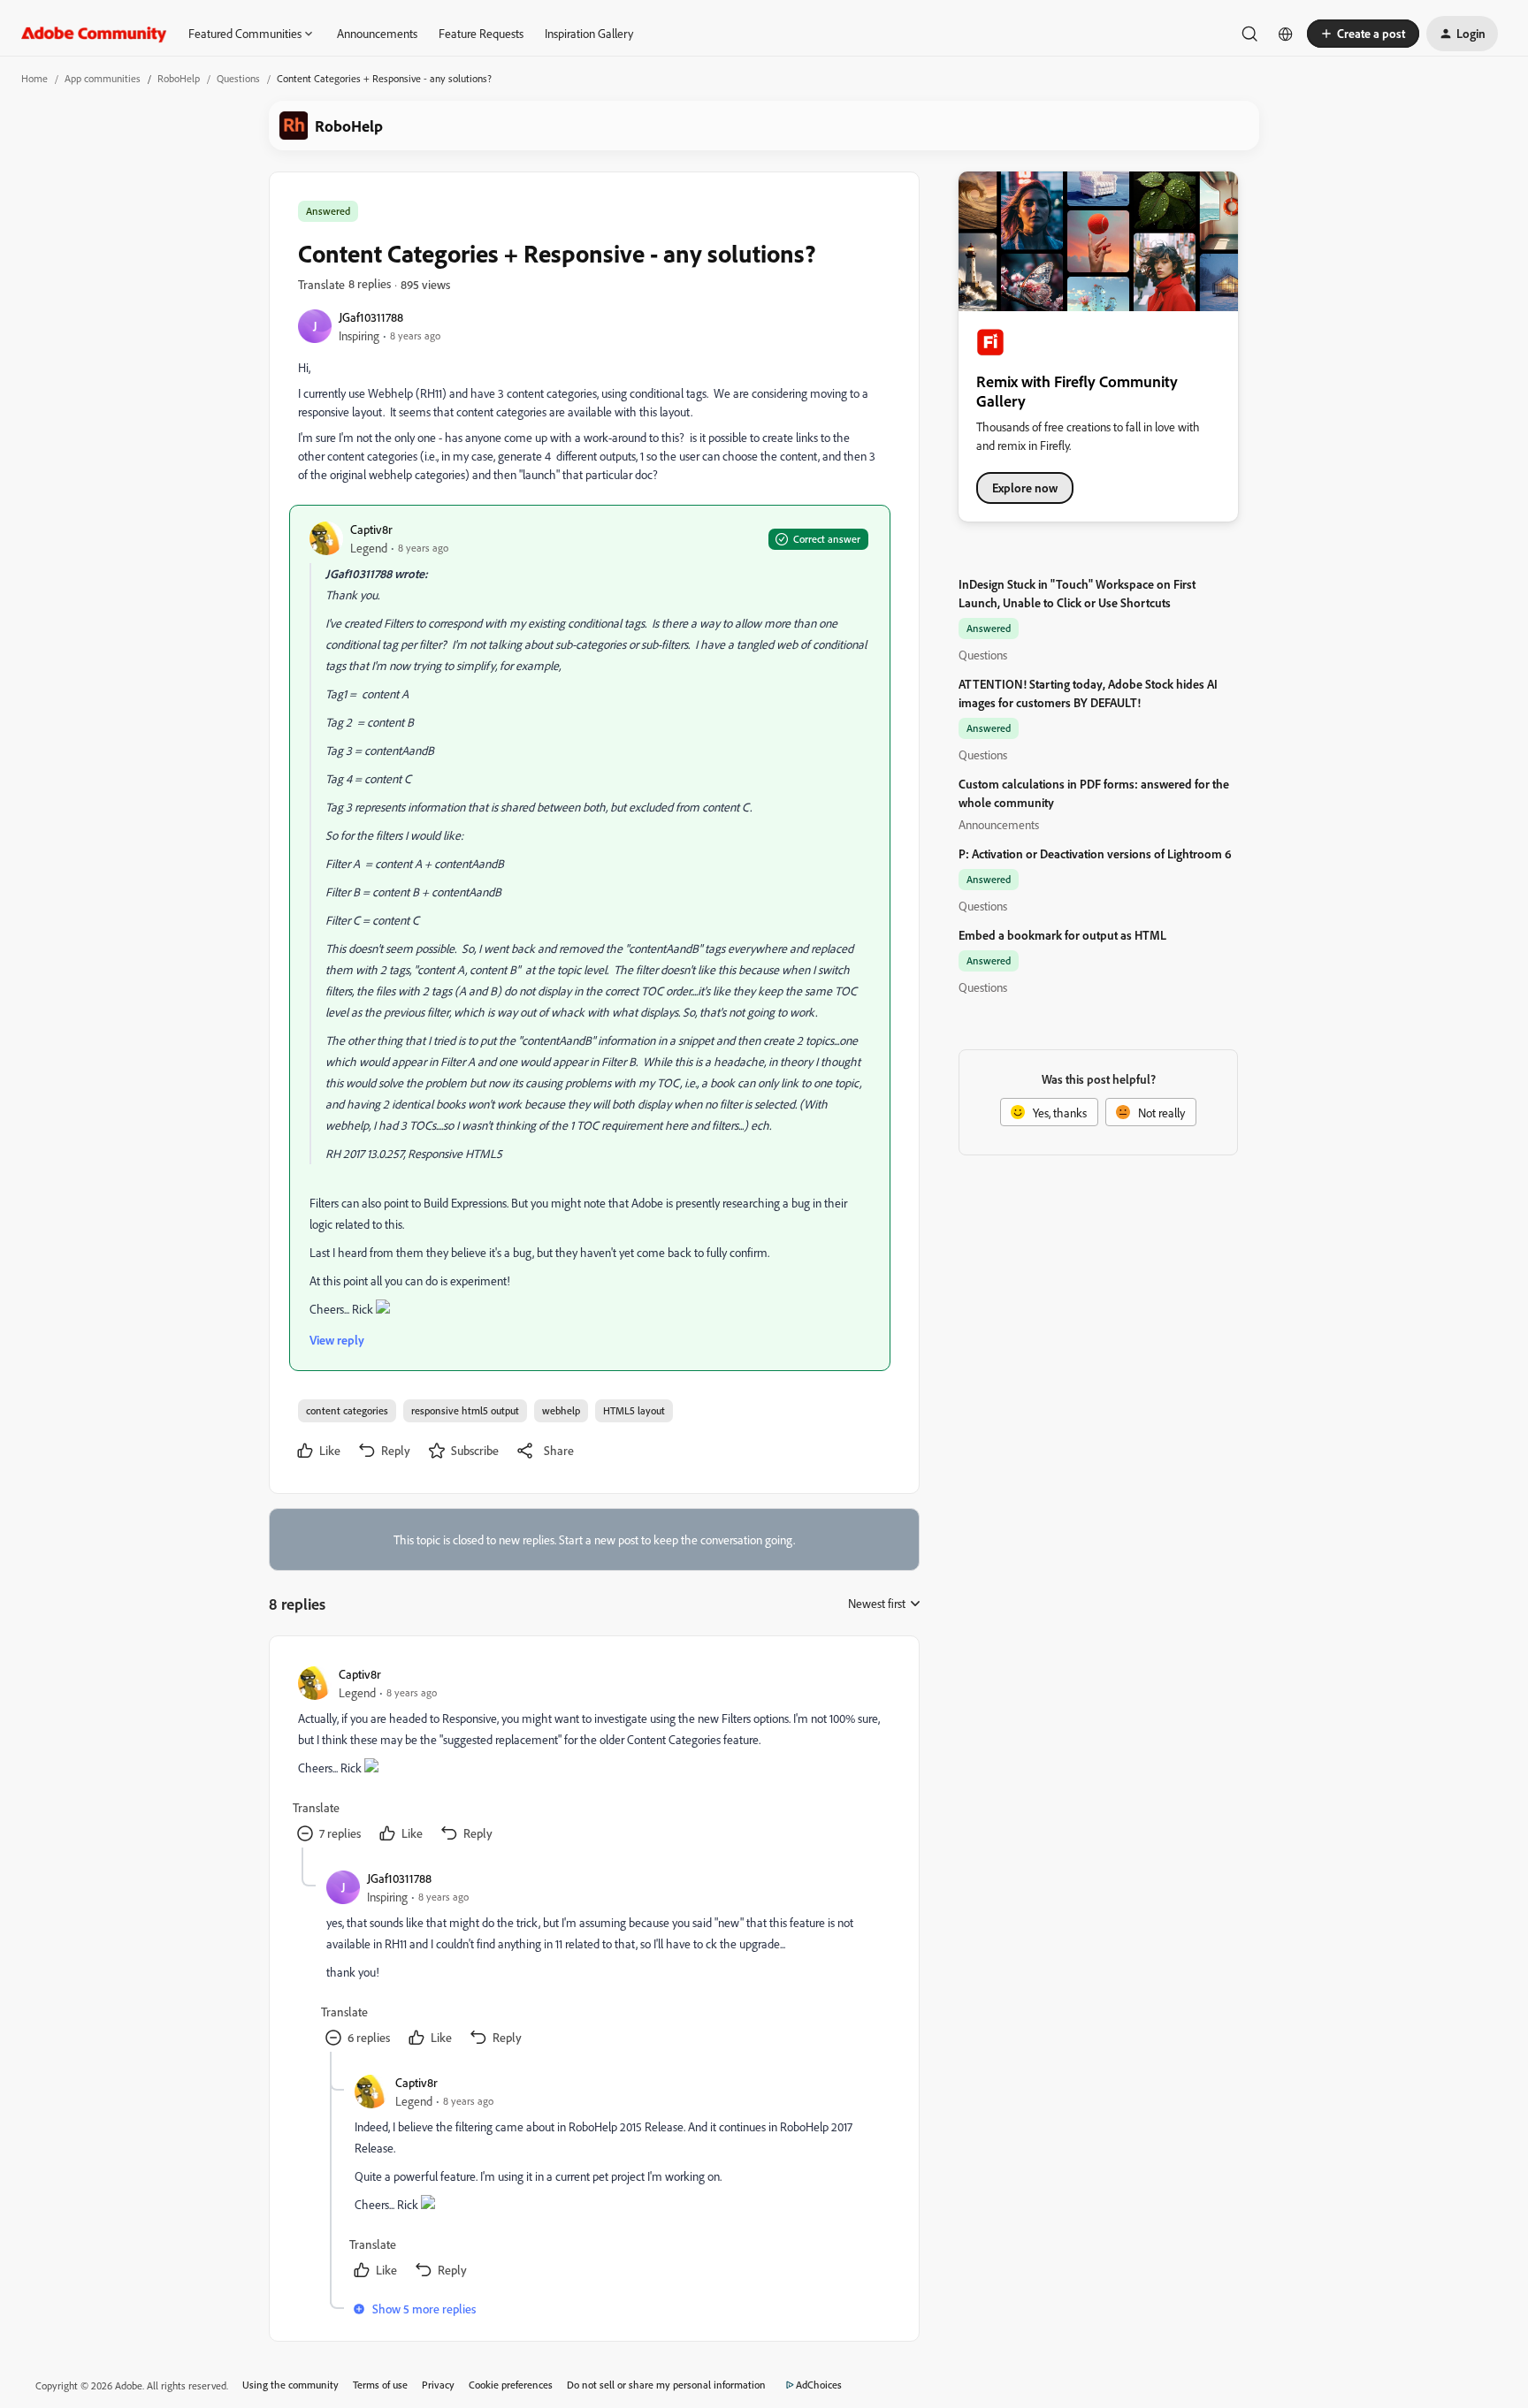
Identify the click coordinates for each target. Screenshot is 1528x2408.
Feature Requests (481, 33)
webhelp (561, 1410)
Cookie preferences (511, 2385)
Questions (238, 78)
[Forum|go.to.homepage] (94, 34)
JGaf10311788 (371, 317)
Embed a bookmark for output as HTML (1062, 935)
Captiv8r (371, 529)
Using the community (290, 2385)
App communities (103, 78)
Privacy (438, 2385)
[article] (593, 1756)
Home (34, 78)
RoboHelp (179, 78)
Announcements (377, 33)
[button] (1363, 34)
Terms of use (380, 2385)
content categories (347, 1410)
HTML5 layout (634, 1410)
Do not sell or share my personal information (666, 2385)
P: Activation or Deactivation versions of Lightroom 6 (1095, 853)
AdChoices (819, 2385)
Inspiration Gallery (589, 33)
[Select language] (1286, 34)
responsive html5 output (465, 1410)
